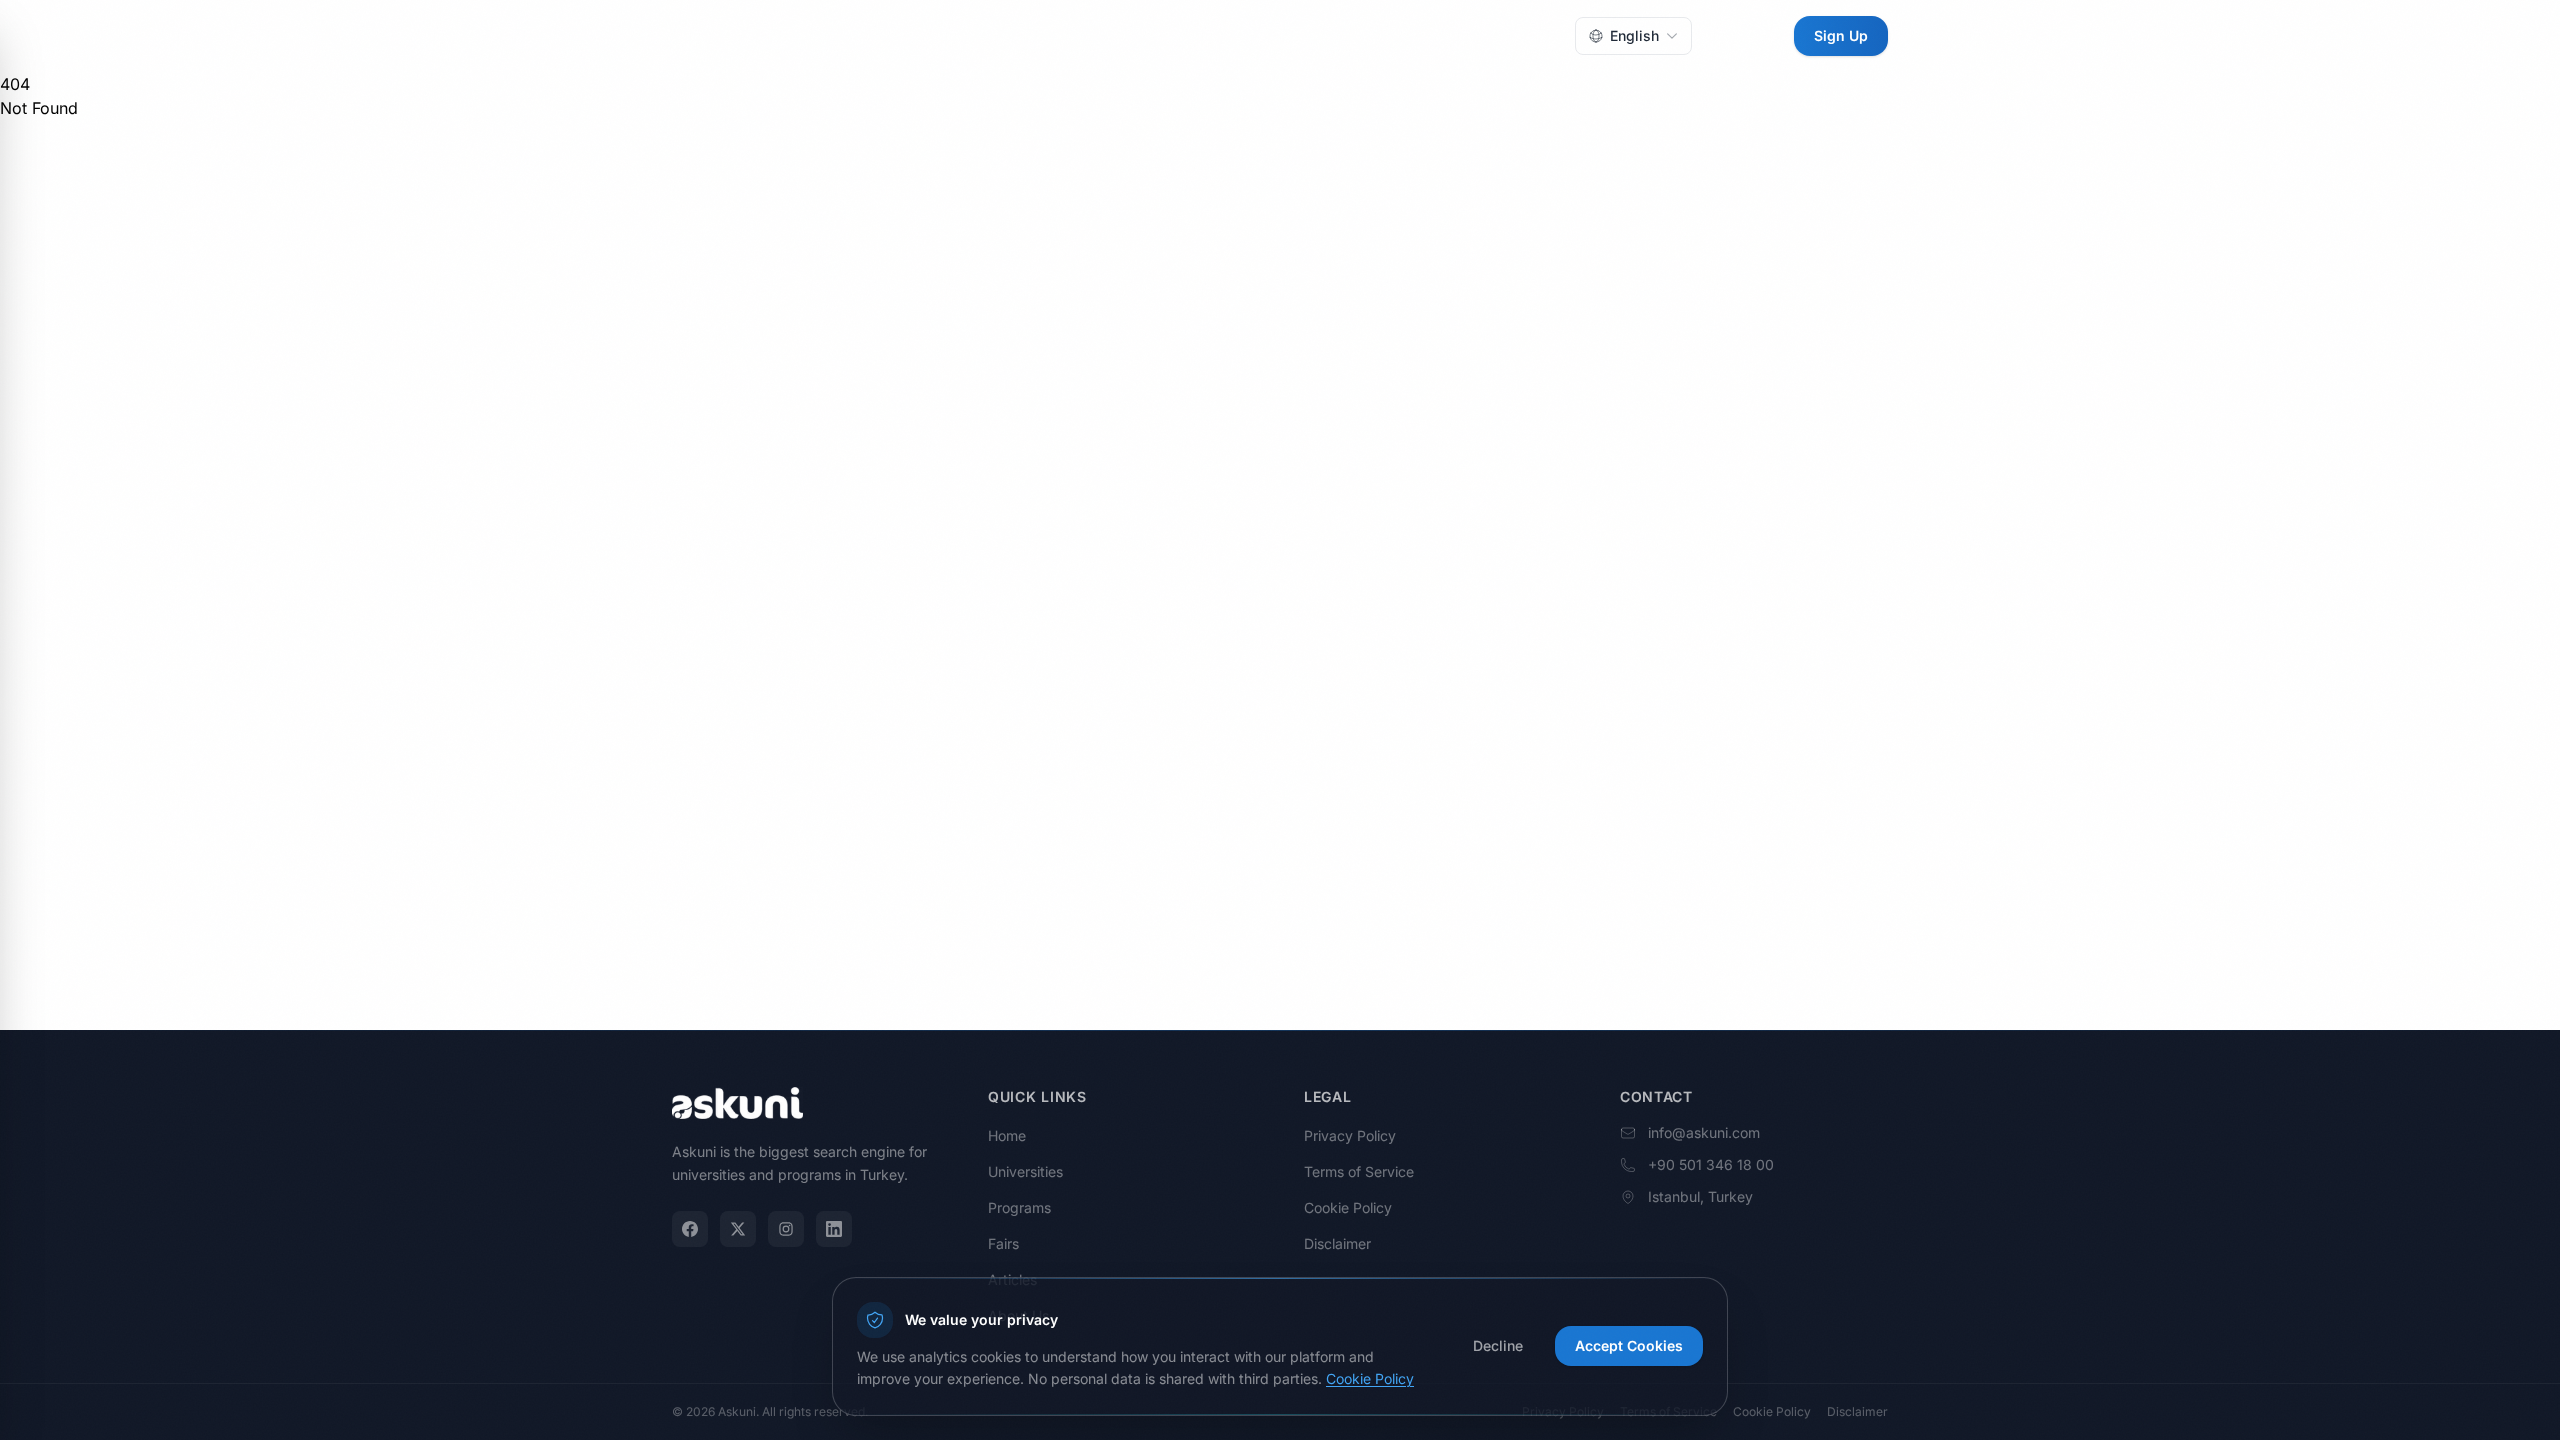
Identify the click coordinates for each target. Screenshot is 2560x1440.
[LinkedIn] (834, 1229)
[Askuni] (737, 36)
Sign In (1743, 35)
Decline (1498, 1345)
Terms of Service (1359, 1171)
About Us (1387, 35)
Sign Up (1841, 35)
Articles (1304, 35)
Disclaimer (1337, 1243)
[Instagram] (786, 1229)
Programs (1161, 35)
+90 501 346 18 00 (1711, 1164)
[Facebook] (690, 1229)
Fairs (1235, 35)
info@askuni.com (1704, 1132)
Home (978, 35)
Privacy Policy (1350, 1135)
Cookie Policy (1348, 1207)
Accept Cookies (1629, 1345)
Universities (1063, 35)
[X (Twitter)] (738, 1229)
